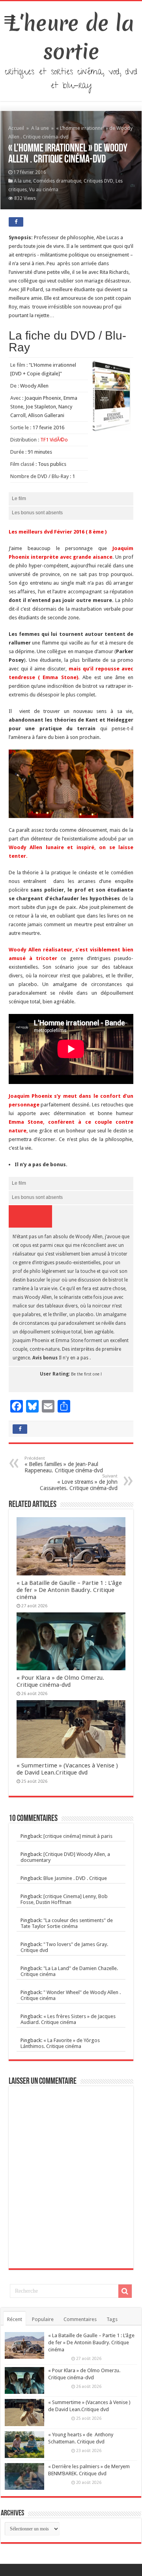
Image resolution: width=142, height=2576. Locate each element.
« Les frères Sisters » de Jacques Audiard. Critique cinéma (68, 2019)
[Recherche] (125, 2291)
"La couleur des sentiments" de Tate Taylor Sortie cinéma (67, 1923)
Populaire (43, 2319)
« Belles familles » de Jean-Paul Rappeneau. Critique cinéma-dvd (64, 1465)
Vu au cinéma (44, 190)
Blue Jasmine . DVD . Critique (75, 1878)
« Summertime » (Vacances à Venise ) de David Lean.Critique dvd (67, 1769)
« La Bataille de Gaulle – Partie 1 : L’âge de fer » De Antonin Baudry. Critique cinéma (69, 1590)
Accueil (17, 128)
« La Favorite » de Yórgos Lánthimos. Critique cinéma (60, 2043)
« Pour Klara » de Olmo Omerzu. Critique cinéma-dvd (60, 1681)
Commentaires (80, 2319)
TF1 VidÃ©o (54, 440)
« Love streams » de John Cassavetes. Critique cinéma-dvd (79, 1482)
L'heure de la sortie (71, 37)
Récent (15, 2319)
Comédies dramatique (57, 181)
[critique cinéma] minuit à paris (78, 1836)
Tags (112, 2319)
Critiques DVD (98, 181)
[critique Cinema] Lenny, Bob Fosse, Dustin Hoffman (64, 1899)
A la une (40, 128)
